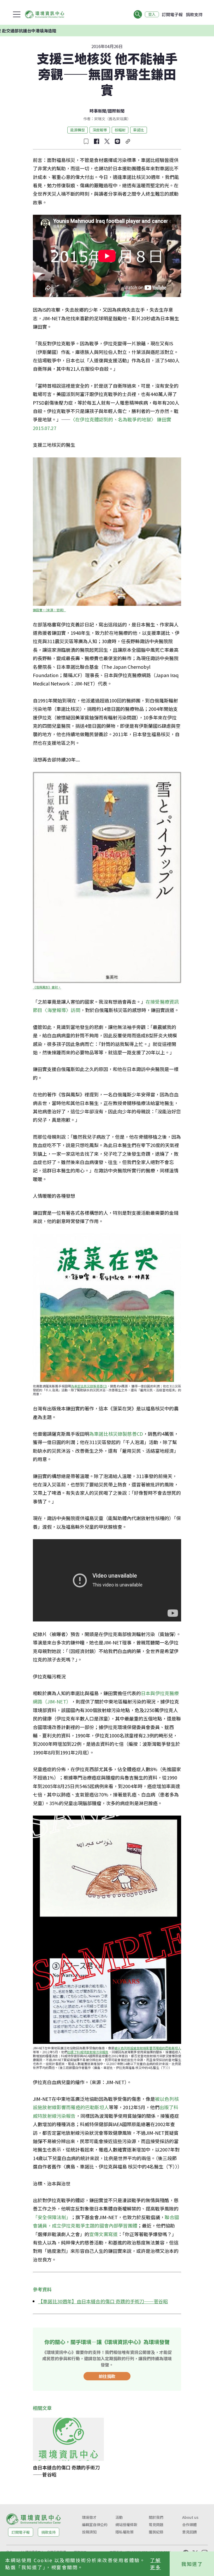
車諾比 (139, 130)
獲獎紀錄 (156, 2532)
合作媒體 (189, 2525)
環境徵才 (89, 2517)
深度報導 (100, 130)
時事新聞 (98, 111)
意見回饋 (189, 2532)
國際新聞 (116, 111)
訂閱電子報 (172, 14)
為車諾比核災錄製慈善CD (89, 1386)
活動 (119, 2517)
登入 (152, 14)
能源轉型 (78, 130)
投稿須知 (89, 2532)
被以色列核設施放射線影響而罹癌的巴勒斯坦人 (148, 2048)
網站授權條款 (126, 2525)
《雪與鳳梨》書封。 (47, 987)
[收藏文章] (86, 141)
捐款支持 (194, 14)
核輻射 (120, 130)
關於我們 (156, 2517)
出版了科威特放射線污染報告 (88, 2052)
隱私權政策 (124, 2532)
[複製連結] (128, 141)
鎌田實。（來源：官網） (49, 610)
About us (190, 2517)
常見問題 (156, 2525)
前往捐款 (107, 2376)
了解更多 (155, 2564)
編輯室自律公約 (95, 2525)
